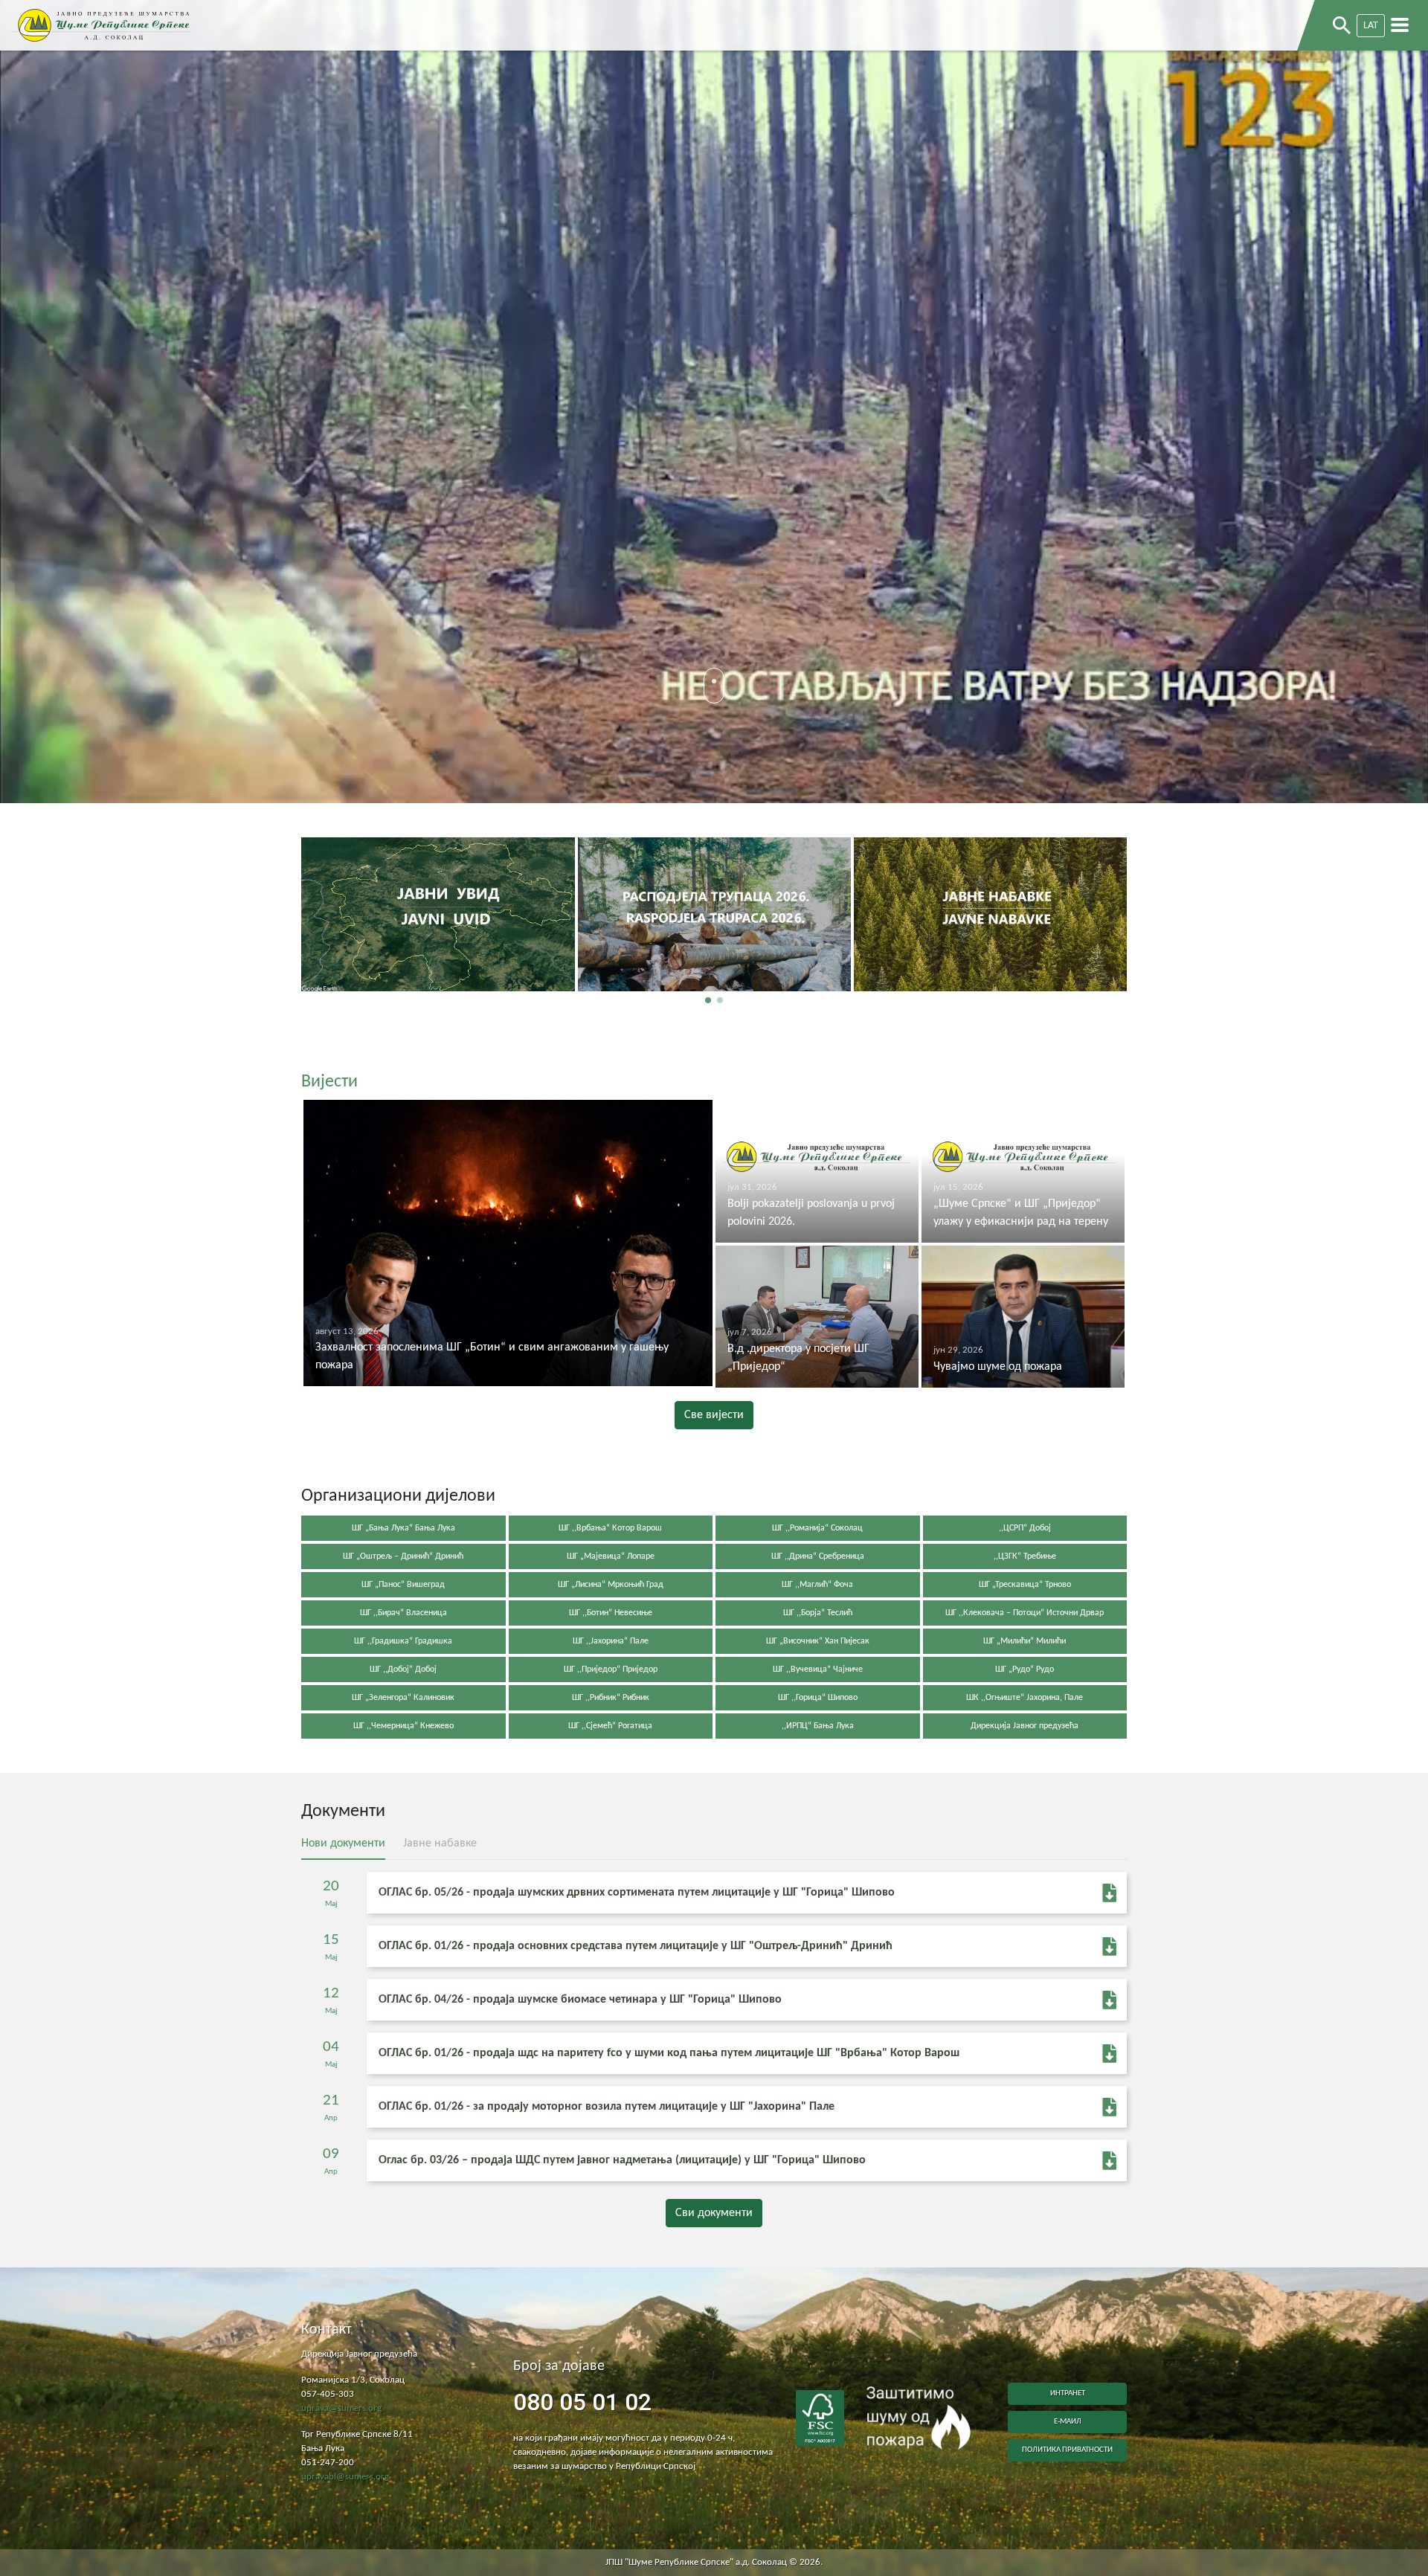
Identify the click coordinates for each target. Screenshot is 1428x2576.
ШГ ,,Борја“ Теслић (818, 1613)
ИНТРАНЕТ (1068, 2393)
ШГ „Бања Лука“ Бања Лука (403, 1528)
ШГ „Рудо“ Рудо (1025, 1669)
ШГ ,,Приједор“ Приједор (611, 1669)
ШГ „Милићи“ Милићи (1025, 1641)
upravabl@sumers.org (345, 2477)
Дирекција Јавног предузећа (1025, 1726)
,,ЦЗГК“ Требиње (1025, 1556)
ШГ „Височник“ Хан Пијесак (818, 1641)
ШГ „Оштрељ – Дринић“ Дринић (403, 1556)
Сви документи (714, 2213)
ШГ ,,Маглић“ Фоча (817, 1585)
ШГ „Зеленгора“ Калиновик (403, 1698)
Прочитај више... (438, 966)
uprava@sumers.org (341, 2409)
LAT (1371, 26)
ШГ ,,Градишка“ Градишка (403, 1641)
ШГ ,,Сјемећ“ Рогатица (610, 1726)
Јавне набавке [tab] (440, 1844)
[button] (708, 1000)
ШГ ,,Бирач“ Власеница (403, 1613)
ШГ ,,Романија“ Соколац (817, 1528)
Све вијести (714, 1415)
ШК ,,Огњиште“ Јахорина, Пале (1025, 1698)
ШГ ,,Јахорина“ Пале (611, 1641)
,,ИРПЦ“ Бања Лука (818, 1726)
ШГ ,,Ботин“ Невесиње (611, 1613)
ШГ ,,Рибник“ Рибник (611, 1698)
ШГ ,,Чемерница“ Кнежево (403, 1726)
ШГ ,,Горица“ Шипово (818, 1698)
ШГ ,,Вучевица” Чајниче (818, 1669)
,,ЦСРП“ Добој (1025, 1528)
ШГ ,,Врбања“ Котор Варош (610, 1528)
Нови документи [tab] (343, 1844)
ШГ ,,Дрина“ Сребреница (818, 1556)
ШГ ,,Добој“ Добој (403, 1669)
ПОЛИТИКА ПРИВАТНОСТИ (1067, 2450)
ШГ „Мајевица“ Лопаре (611, 1556)
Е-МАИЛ (1068, 2422)
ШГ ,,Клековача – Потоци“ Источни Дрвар (1025, 1613)
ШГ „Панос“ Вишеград (403, 1585)
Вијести (329, 1082)
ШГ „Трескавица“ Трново (1025, 1585)
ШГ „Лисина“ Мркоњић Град (611, 1585)
